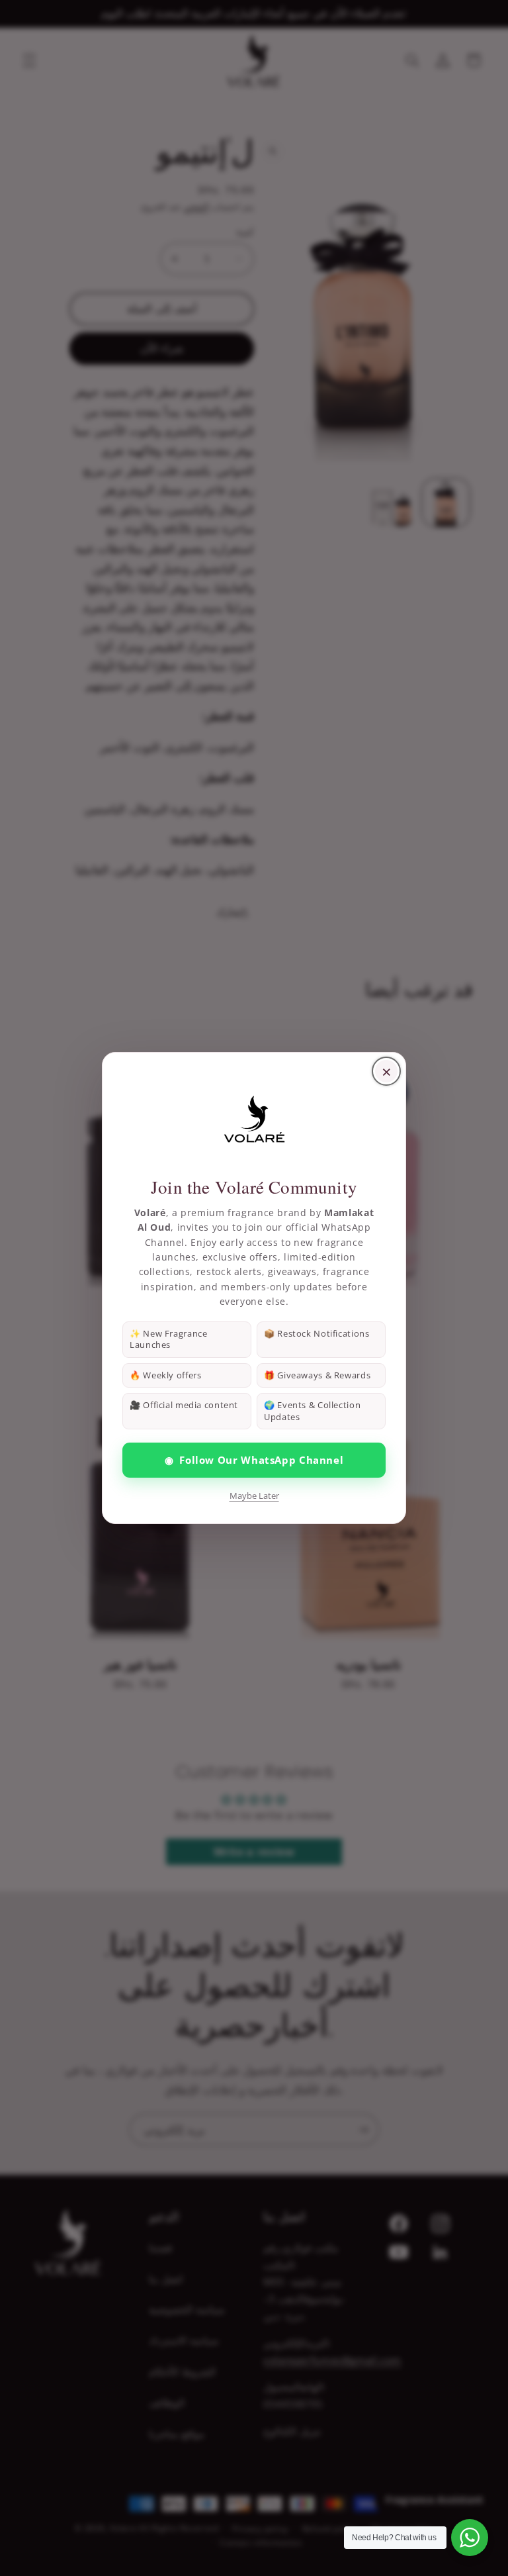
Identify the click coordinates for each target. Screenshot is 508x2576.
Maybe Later (254, 1496)
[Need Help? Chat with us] (470, 2538)
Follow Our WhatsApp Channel (254, 1460)
